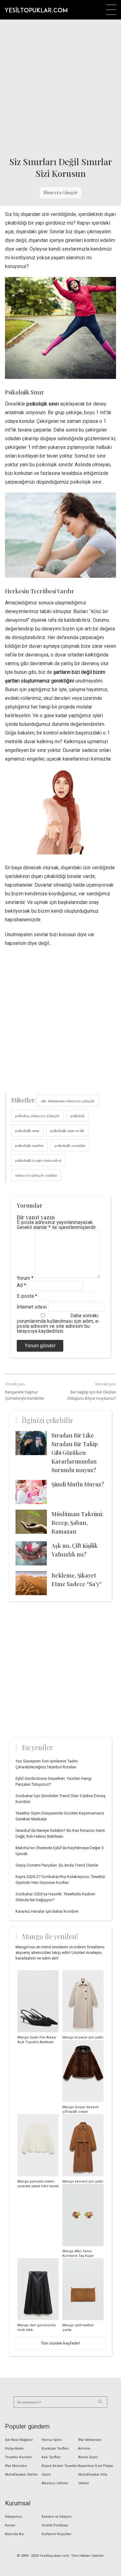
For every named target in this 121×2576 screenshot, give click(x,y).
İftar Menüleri (16, 2466)
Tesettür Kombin (19, 2457)
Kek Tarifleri (51, 2457)
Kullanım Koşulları (56, 2534)
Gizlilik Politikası (55, 2525)
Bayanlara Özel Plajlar (96, 2466)
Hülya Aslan (14, 2449)
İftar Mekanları (90, 2440)
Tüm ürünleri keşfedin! (60, 2343)
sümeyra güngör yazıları (36, 1175)
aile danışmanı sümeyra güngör (68, 1101)
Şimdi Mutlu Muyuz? (78, 1484)
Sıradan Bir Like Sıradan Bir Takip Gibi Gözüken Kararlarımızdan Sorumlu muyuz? (75, 1453)
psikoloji (77, 1116)
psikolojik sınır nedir (67, 1130)
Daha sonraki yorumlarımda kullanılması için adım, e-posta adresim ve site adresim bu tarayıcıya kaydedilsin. (58, 1323)
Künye (10, 2525)
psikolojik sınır (27, 1130)
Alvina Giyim (88, 2457)
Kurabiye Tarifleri (55, 2449)
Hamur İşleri (52, 2440)
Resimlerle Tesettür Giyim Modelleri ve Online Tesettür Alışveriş (36, 10)
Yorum (25, 1278)
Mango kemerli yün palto (83, 2181)
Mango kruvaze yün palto (83, 2037)
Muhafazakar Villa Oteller (93, 2479)
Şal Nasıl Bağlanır (19, 2440)
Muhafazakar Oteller (21, 2475)
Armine (84, 2449)
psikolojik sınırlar (29, 1145)
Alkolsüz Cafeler (55, 2483)
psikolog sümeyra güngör (37, 1116)
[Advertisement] (60, 86)
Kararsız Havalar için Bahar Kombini (47, 1911)
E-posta (27, 1296)
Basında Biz (14, 2534)
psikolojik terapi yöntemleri (38, 1160)
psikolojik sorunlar (70, 1145)
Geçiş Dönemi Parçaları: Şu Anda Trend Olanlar (57, 1865)
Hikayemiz (13, 2517)
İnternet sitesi (32, 1307)
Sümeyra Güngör (60, 193)
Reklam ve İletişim (57, 2517)
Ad (21, 1285)
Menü (111, 10)
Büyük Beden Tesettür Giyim (60, 2470)
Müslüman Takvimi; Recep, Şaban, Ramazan (77, 1523)
